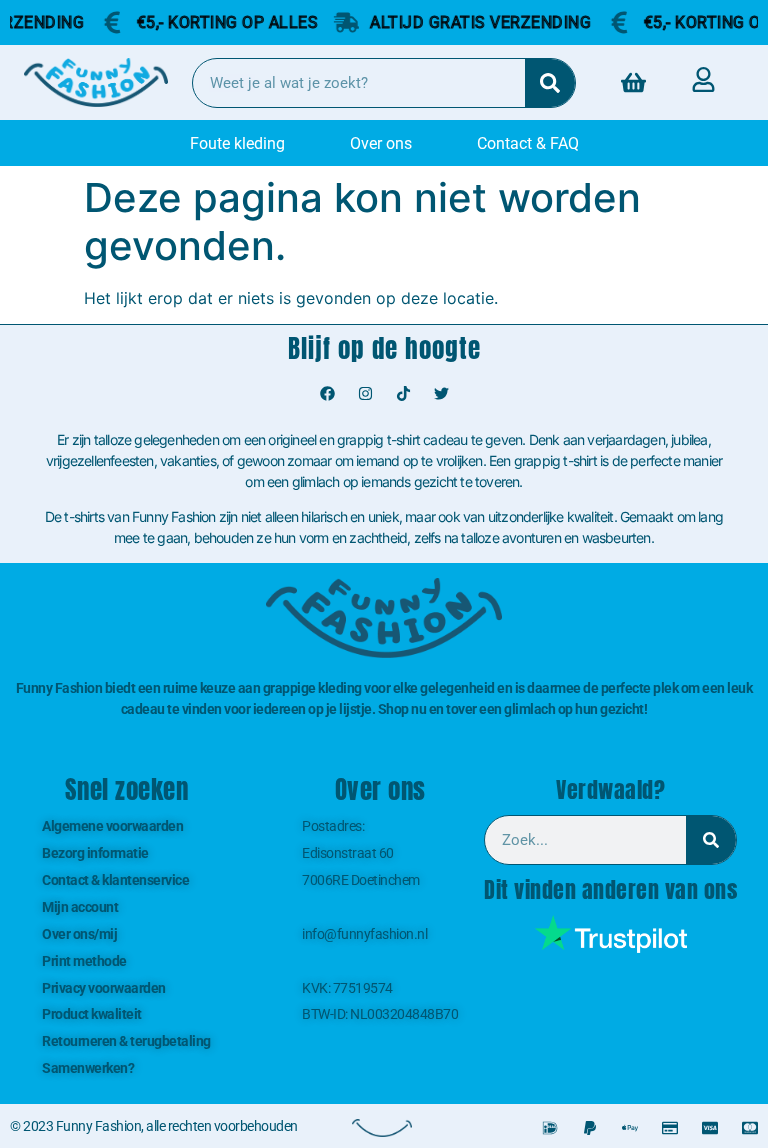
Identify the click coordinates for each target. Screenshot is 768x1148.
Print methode (84, 961)
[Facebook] (327, 394)
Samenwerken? (88, 1068)
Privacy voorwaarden (104, 988)
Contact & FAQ (528, 143)
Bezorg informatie (95, 853)
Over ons (381, 143)
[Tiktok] (403, 394)
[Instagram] (365, 394)
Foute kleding (237, 143)
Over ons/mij (79, 934)
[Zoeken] (550, 83)
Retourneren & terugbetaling (126, 1041)
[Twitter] (441, 394)
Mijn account (80, 907)
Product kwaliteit (92, 1014)
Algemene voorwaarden (112, 826)
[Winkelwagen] (633, 82)
